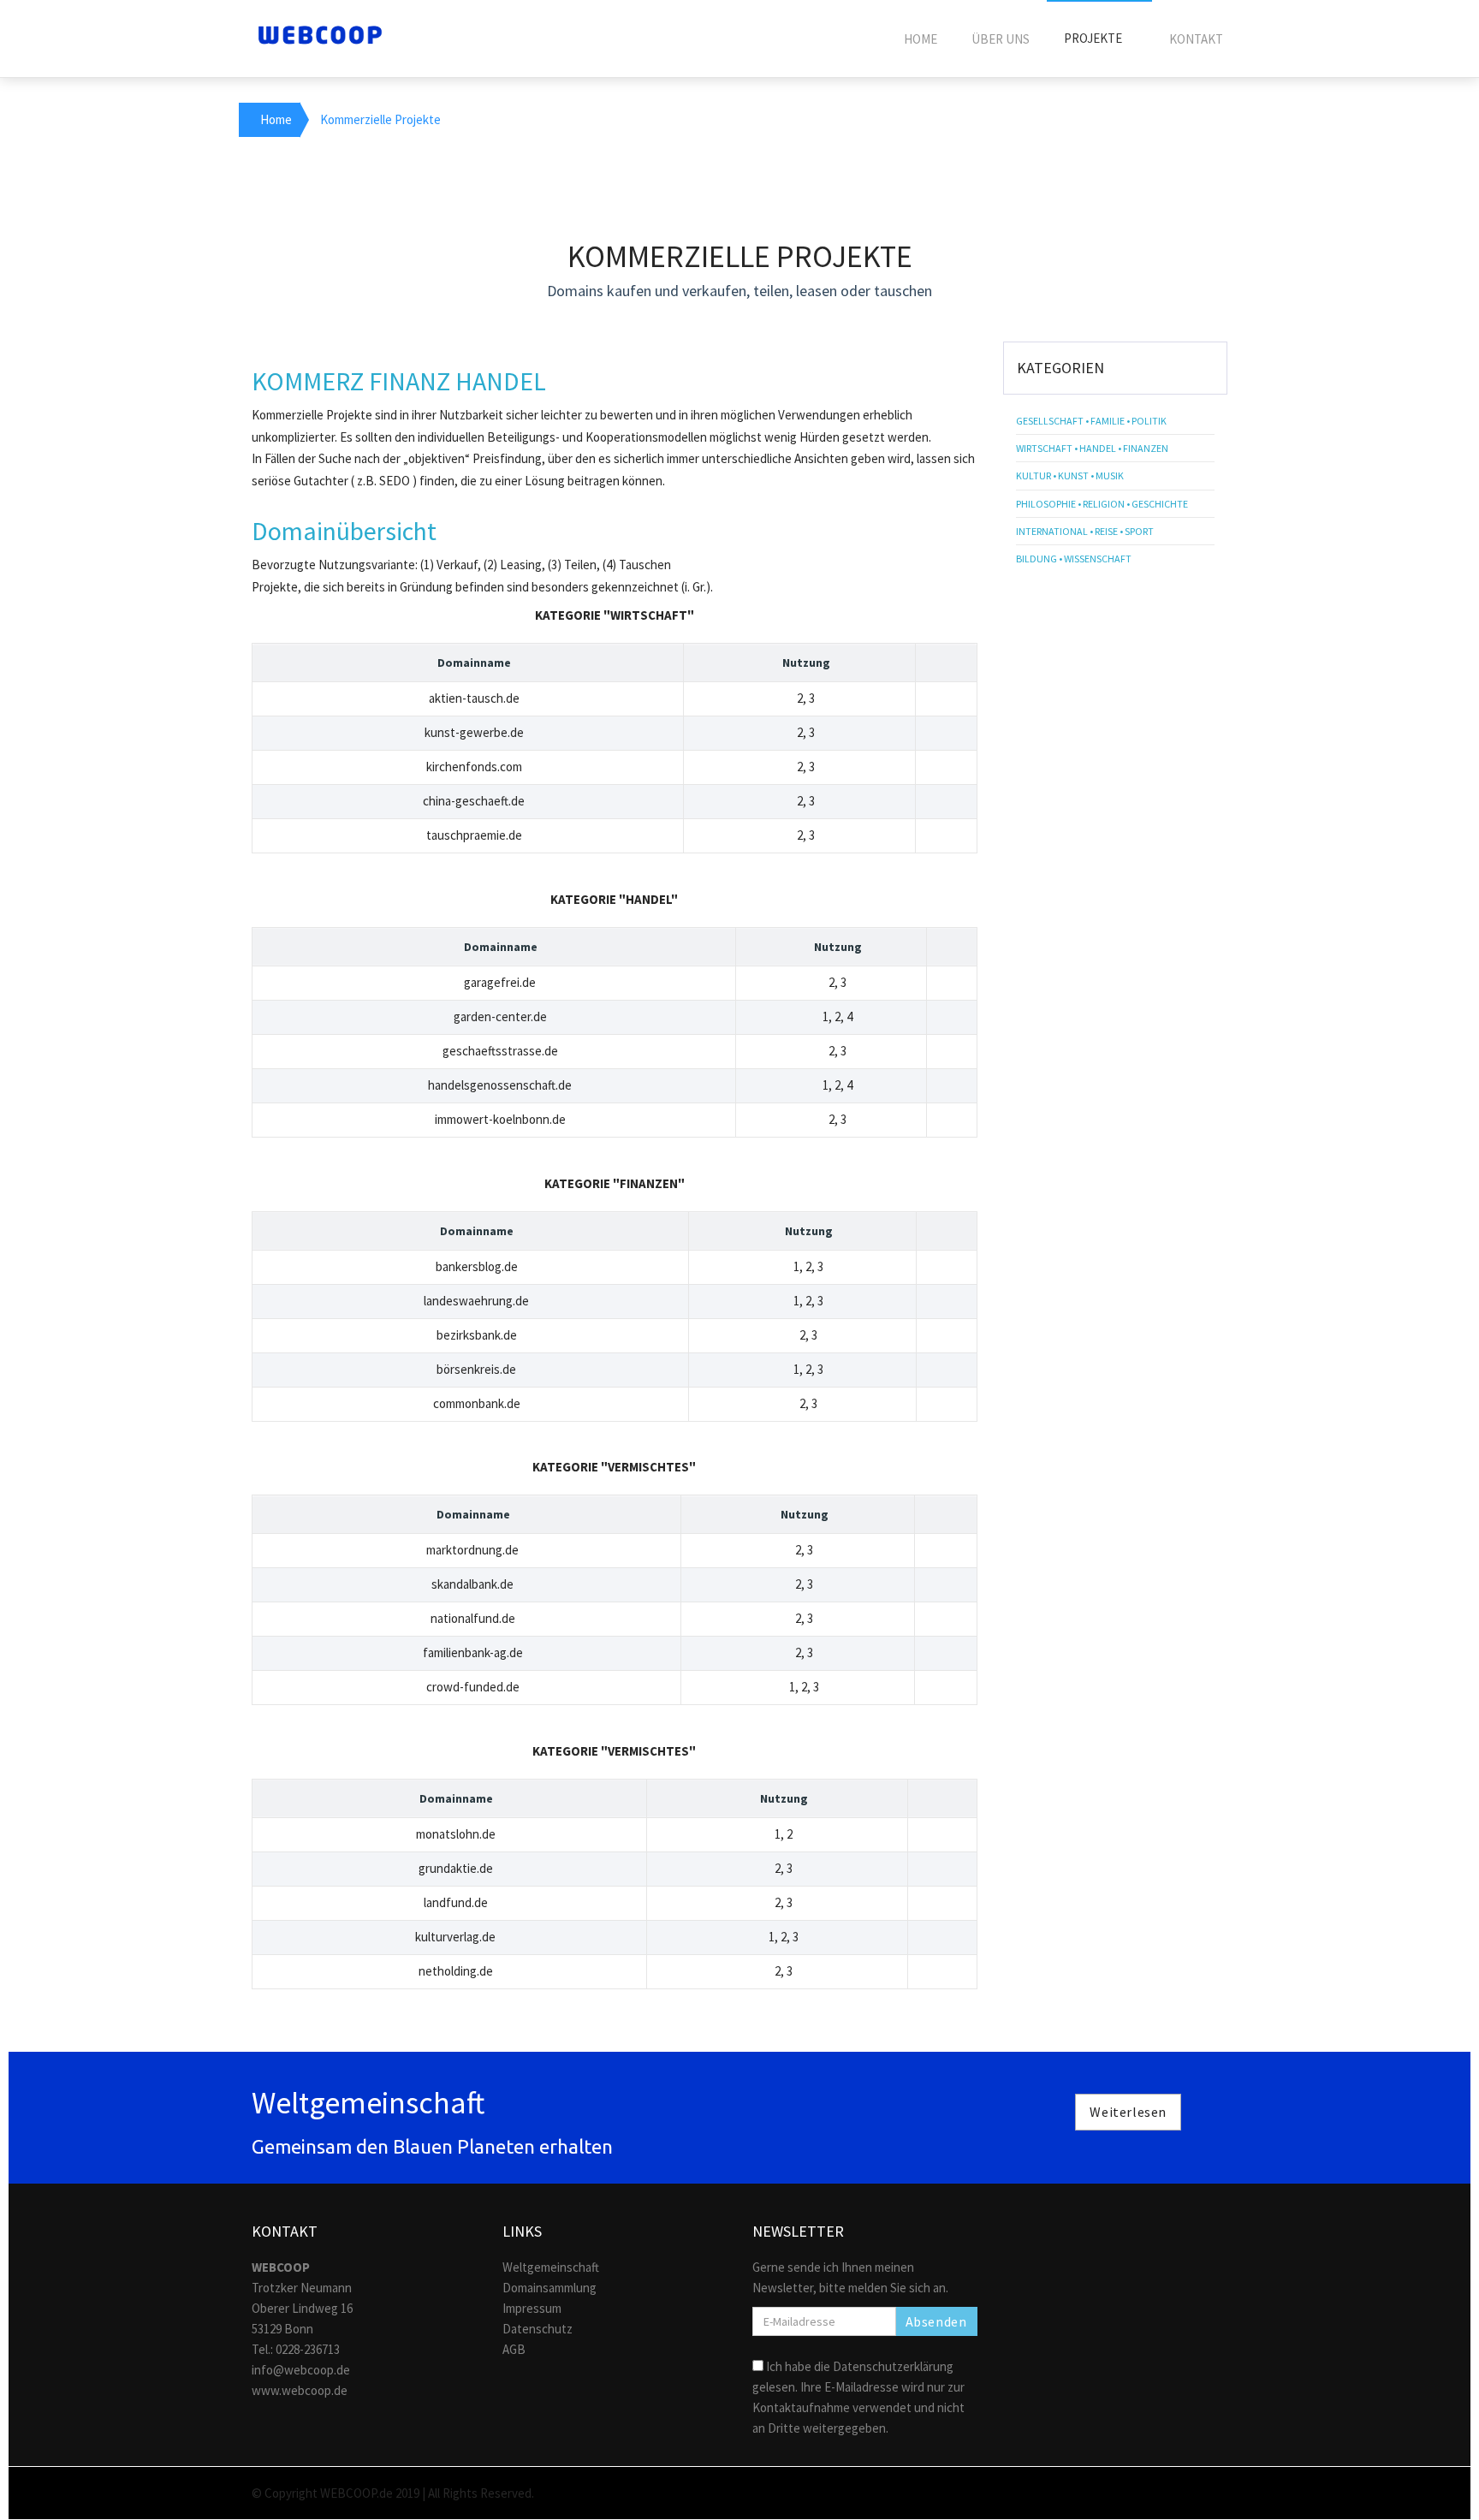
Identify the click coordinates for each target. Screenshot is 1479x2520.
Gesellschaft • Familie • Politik (1091, 421)
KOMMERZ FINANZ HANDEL (399, 381)
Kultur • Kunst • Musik (1070, 475)
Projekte (1094, 38)
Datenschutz (538, 2329)
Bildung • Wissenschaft (1074, 559)
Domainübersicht (344, 531)
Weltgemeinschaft (551, 2267)
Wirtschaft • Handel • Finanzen (1092, 448)
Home (921, 39)
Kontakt (1196, 39)
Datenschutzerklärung (893, 2366)
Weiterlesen (1128, 2112)
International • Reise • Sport (1085, 531)
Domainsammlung (549, 2288)
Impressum (532, 2308)
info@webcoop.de (301, 2370)
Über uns (1001, 39)
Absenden (936, 2321)
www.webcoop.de (300, 2390)
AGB (514, 2349)
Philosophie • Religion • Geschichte (1102, 504)
